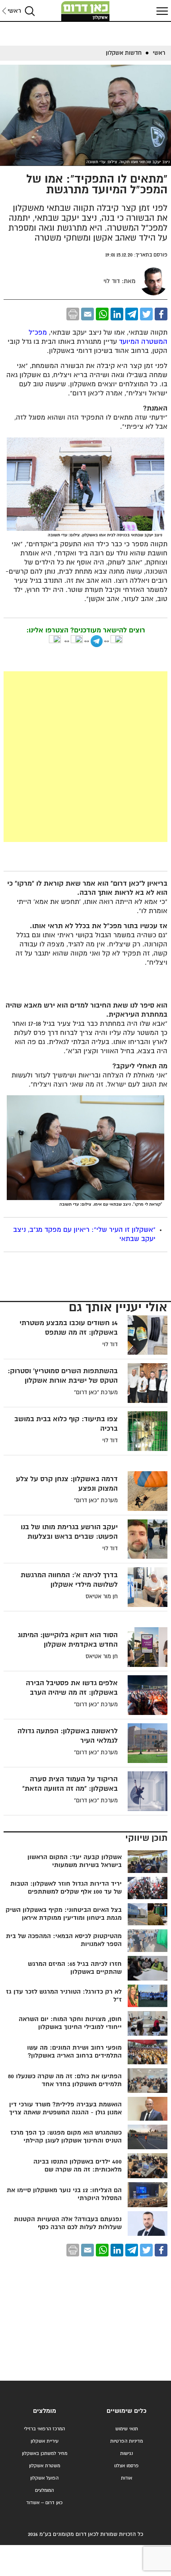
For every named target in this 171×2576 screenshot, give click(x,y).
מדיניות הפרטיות (126, 2441)
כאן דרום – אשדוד (44, 2503)
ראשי (14, 11)
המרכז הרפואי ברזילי (44, 2429)
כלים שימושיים (126, 2411)
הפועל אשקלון (44, 2478)
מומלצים (45, 2411)
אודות (126, 2478)
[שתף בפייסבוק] (161, 314)
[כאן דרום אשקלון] (85, 11)
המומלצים (44, 2490)
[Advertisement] (85, 757)
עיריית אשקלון (45, 2441)
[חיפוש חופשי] (30, 11)
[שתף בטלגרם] (132, 314)
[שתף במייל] (87, 314)
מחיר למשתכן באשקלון (45, 2454)
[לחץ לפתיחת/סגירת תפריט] (161, 11)
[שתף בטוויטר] (146, 314)
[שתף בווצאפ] (102, 314)
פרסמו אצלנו (126, 2466)
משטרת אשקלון (45, 2466)
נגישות (126, 2454)
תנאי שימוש (127, 2429)
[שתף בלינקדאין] (117, 314)
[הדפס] (73, 314)
